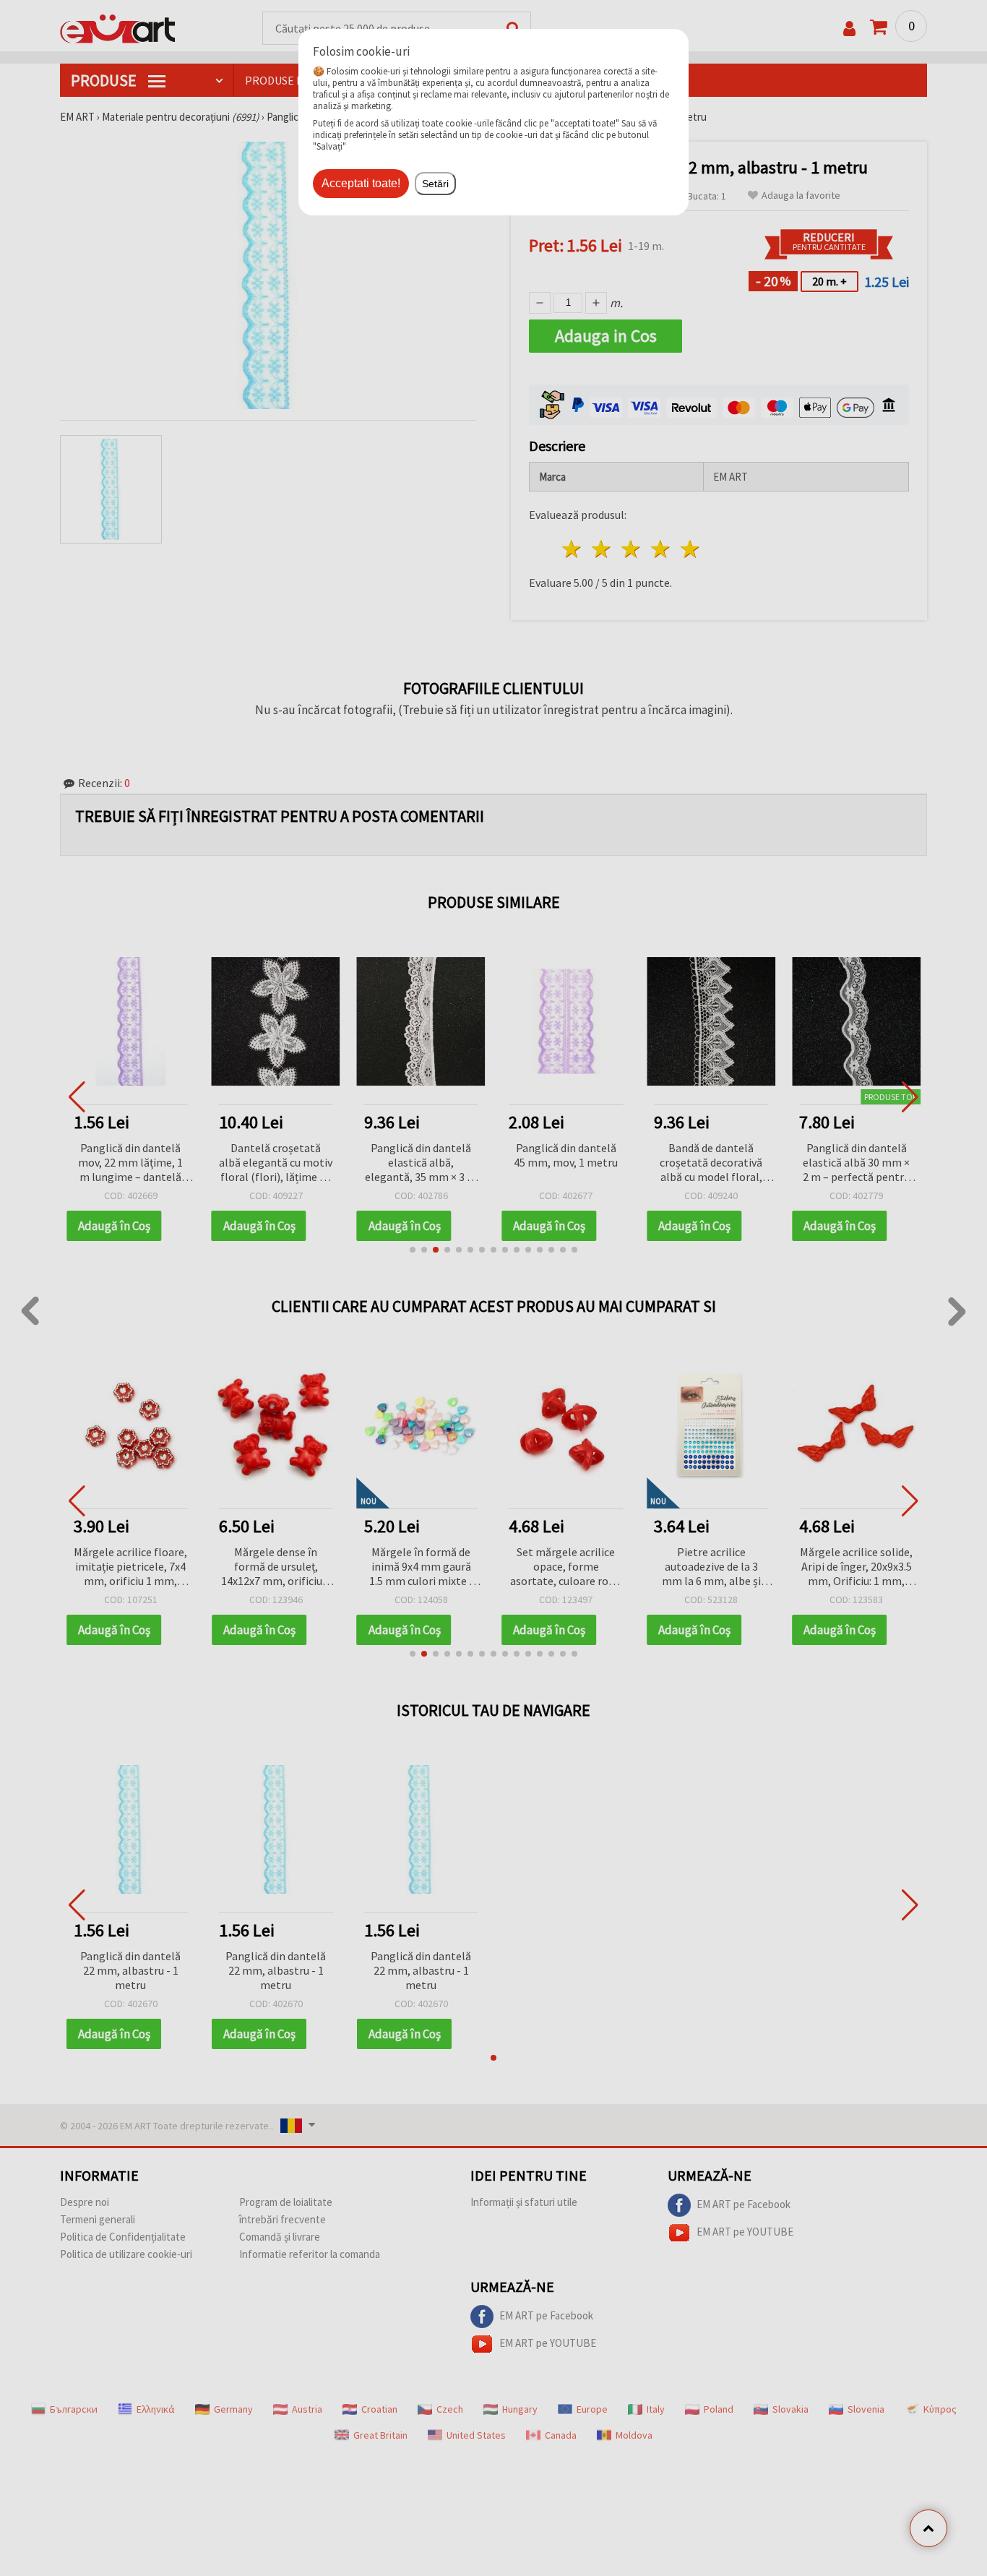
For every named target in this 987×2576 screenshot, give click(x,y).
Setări (435, 184)
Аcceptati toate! (361, 183)
